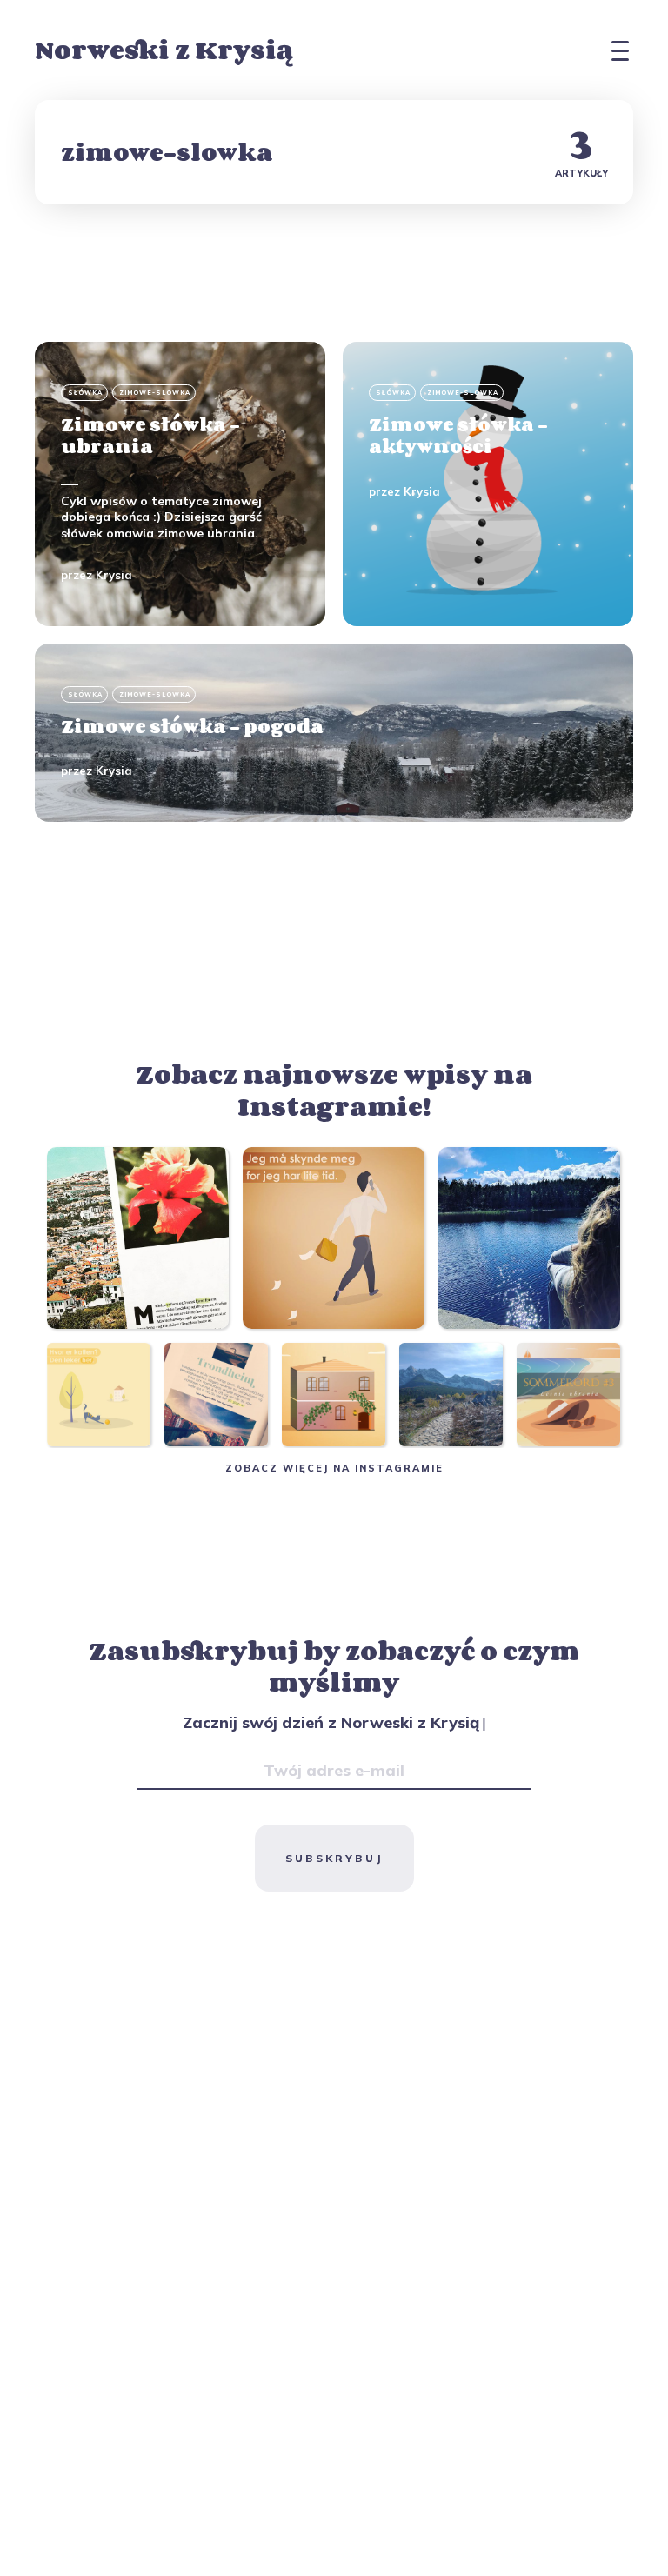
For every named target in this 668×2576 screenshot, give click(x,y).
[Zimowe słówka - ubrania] (180, 484)
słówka (85, 393)
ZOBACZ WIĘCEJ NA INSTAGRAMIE (334, 1468)
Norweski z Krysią (164, 50)
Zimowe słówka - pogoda (192, 726)
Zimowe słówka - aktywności (458, 435)
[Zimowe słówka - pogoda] (334, 733)
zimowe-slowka (155, 393)
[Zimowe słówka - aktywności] (488, 484)
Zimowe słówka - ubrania (150, 435)
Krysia (114, 575)
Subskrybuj (334, 1858)
